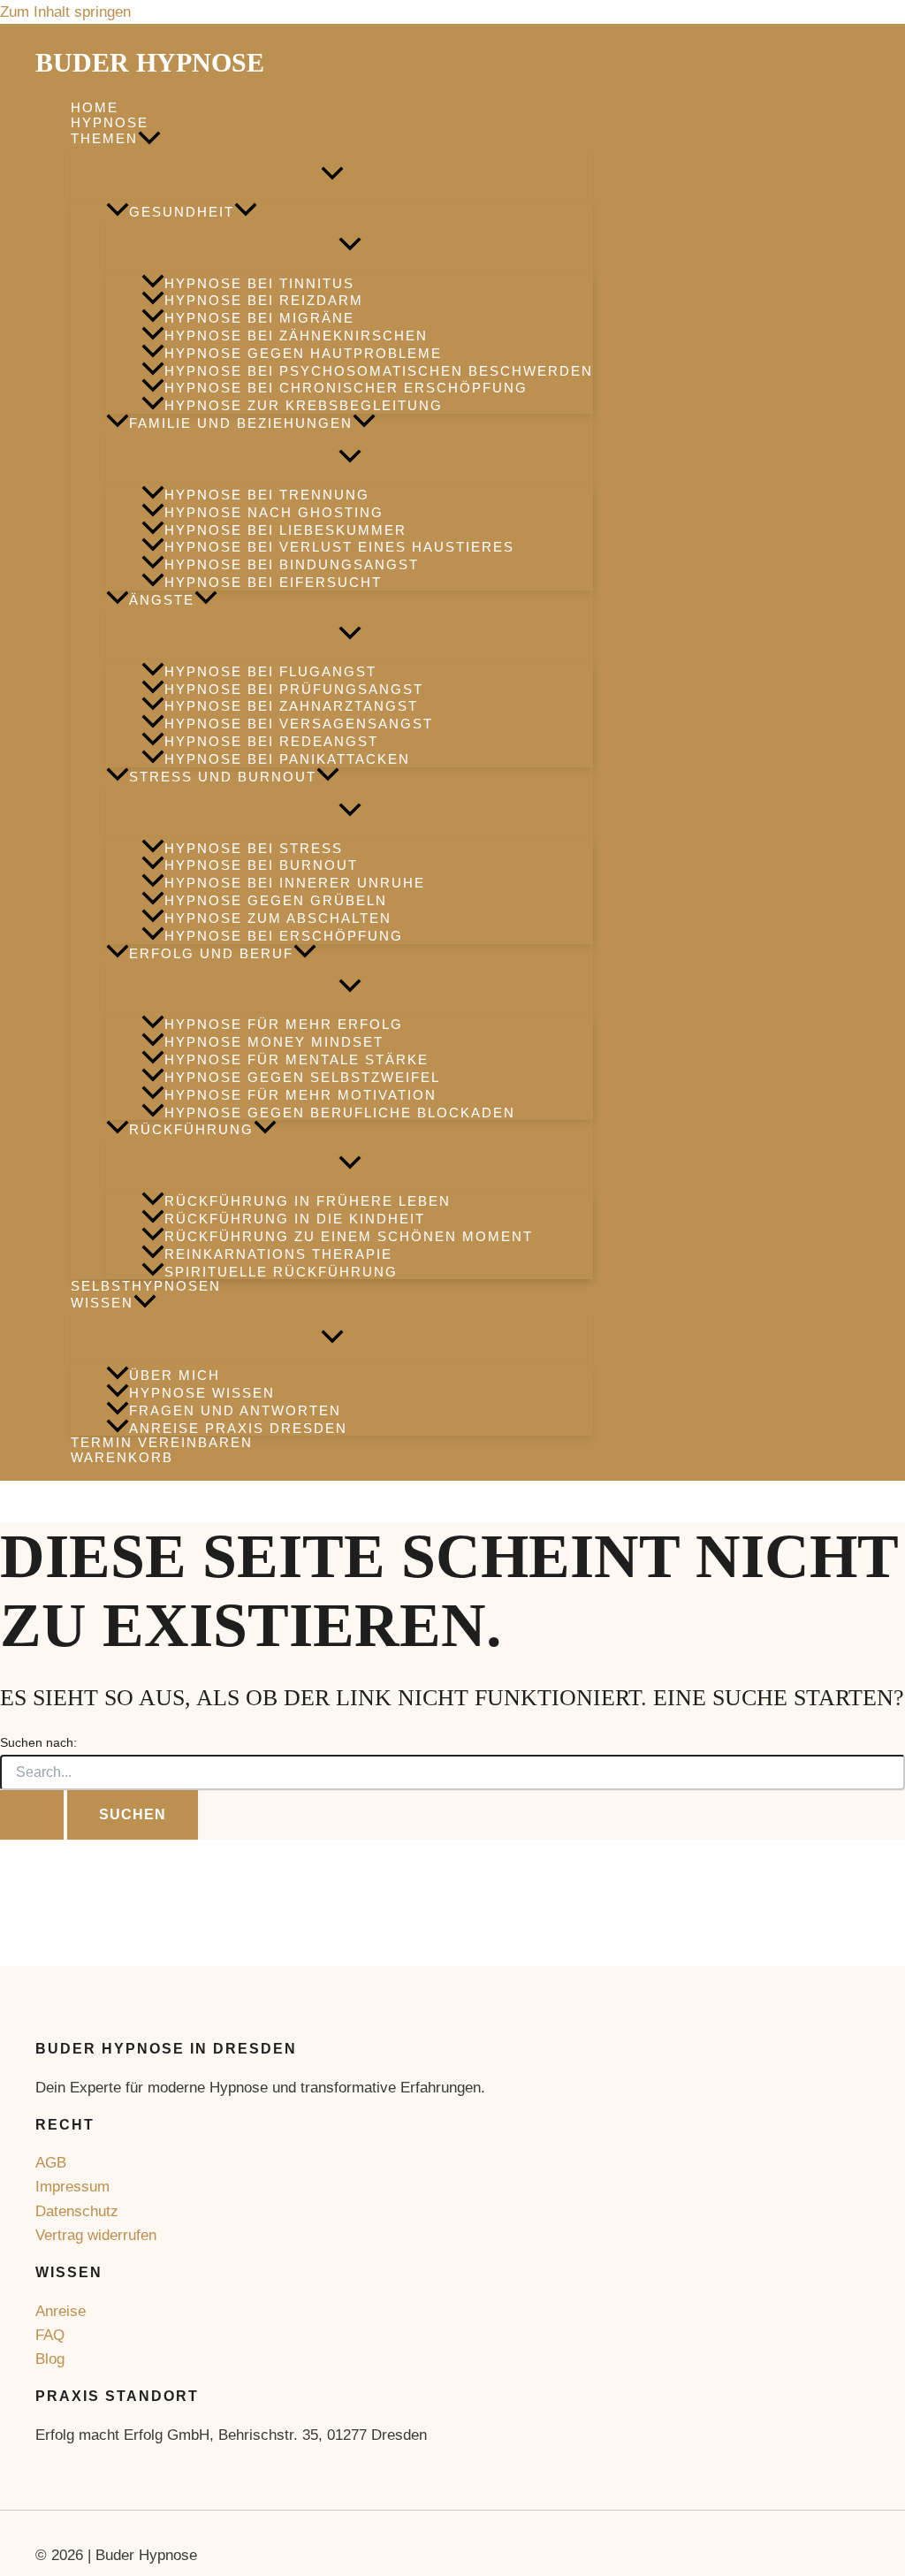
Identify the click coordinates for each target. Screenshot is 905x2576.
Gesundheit (182, 212)
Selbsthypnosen (146, 1286)
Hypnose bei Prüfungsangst (294, 689)
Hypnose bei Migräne (259, 318)
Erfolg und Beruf (211, 953)
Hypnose (110, 123)
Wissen (102, 1303)
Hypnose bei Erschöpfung (284, 936)
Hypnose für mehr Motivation (300, 1095)
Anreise (61, 2311)
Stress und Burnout (223, 777)
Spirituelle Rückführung (281, 1272)
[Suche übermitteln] (32, 1815)
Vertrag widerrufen (96, 2235)
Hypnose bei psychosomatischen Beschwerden (379, 371)
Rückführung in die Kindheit (295, 1219)
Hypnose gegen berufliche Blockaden (340, 1113)
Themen (104, 138)
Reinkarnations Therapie (278, 1254)
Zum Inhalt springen (65, 12)
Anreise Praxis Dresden (238, 1428)
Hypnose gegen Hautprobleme (303, 353)
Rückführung (191, 1129)
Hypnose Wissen (202, 1393)
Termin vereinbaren (162, 1443)
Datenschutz (77, 2211)
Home (95, 108)
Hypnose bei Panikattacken (287, 759)
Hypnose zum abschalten (278, 918)
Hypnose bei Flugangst (270, 671)
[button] (149, 140)
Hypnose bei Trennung (267, 495)
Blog (50, 2359)
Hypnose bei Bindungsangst (292, 564)
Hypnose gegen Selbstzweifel (302, 1077)
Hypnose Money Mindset (274, 1042)
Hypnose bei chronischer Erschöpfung (346, 389)
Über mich (175, 1375)
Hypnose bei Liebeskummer (285, 530)
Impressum (72, 2187)
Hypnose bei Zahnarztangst (291, 707)
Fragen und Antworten (235, 1410)
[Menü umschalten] (332, 175)
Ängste (162, 600)
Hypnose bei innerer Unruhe (295, 883)
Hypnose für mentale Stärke (297, 1059)
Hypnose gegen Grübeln (276, 900)
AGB (51, 2163)
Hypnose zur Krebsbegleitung (304, 405)
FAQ (50, 2335)
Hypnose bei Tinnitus (259, 283)
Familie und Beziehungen (241, 423)
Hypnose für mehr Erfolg (284, 1025)
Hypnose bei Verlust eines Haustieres (339, 548)
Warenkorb (122, 1458)
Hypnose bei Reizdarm (264, 300)
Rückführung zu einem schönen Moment (349, 1236)
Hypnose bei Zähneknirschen (296, 335)
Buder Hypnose (150, 62)
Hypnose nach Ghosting (274, 512)
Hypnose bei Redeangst (271, 741)
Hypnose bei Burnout (261, 866)
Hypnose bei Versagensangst (299, 724)
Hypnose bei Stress (254, 848)
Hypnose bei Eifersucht (273, 582)
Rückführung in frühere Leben (308, 1201)
